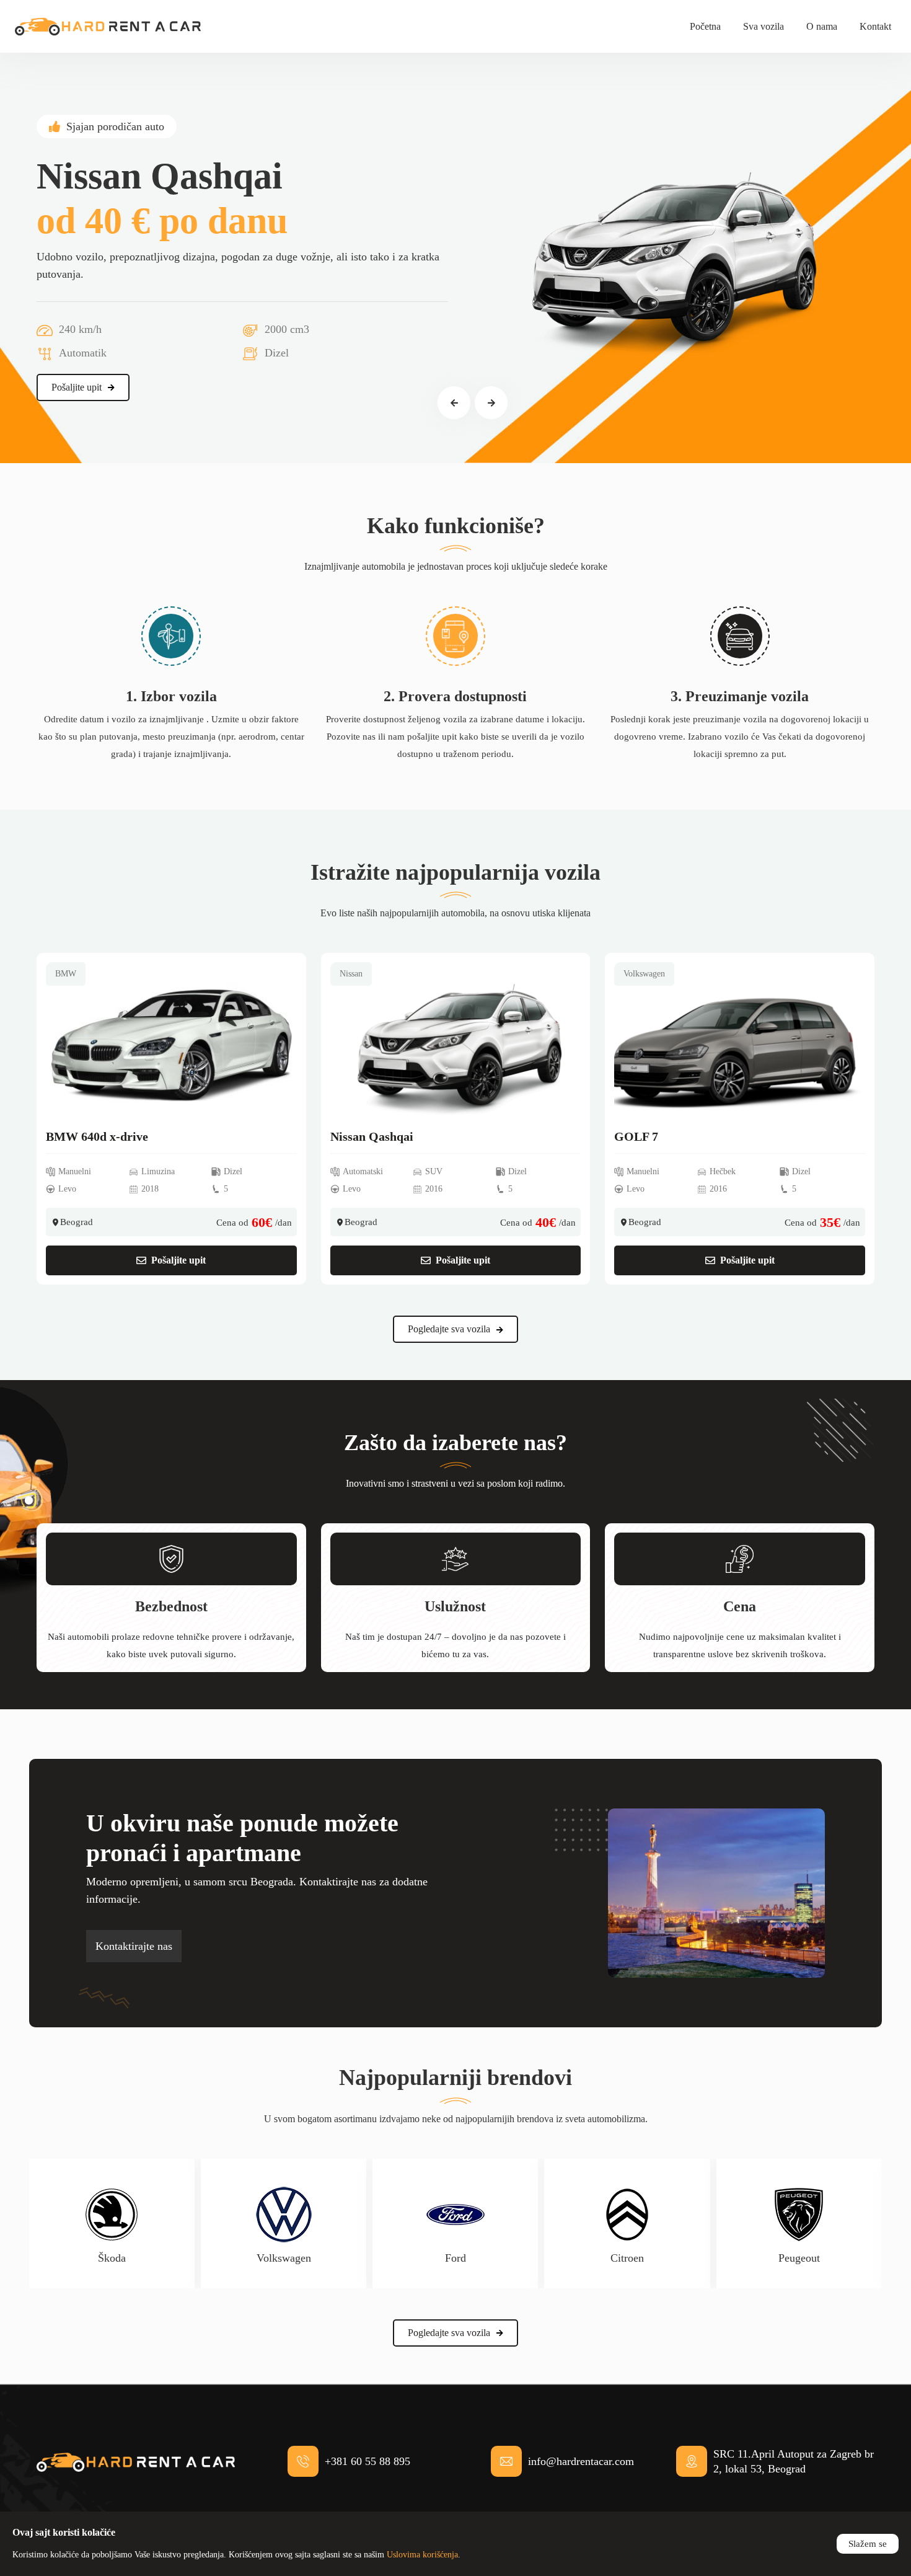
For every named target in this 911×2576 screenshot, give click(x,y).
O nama (822, 26)
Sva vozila (764, 26)
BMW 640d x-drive (97, 1136)
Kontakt (875, 26)
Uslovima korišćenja (422, 2555)
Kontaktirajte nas (134, 1946)
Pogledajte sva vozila (449, 1329)
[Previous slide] (454, 403)
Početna (705, 26)
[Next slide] (491, 403)
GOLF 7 (636, 1136)
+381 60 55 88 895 (367, 2461)
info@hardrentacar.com (581, 2461)
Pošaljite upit (77, 387)
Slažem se (868, 2544)
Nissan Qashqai (372, 1136)
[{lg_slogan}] (108, 26)
